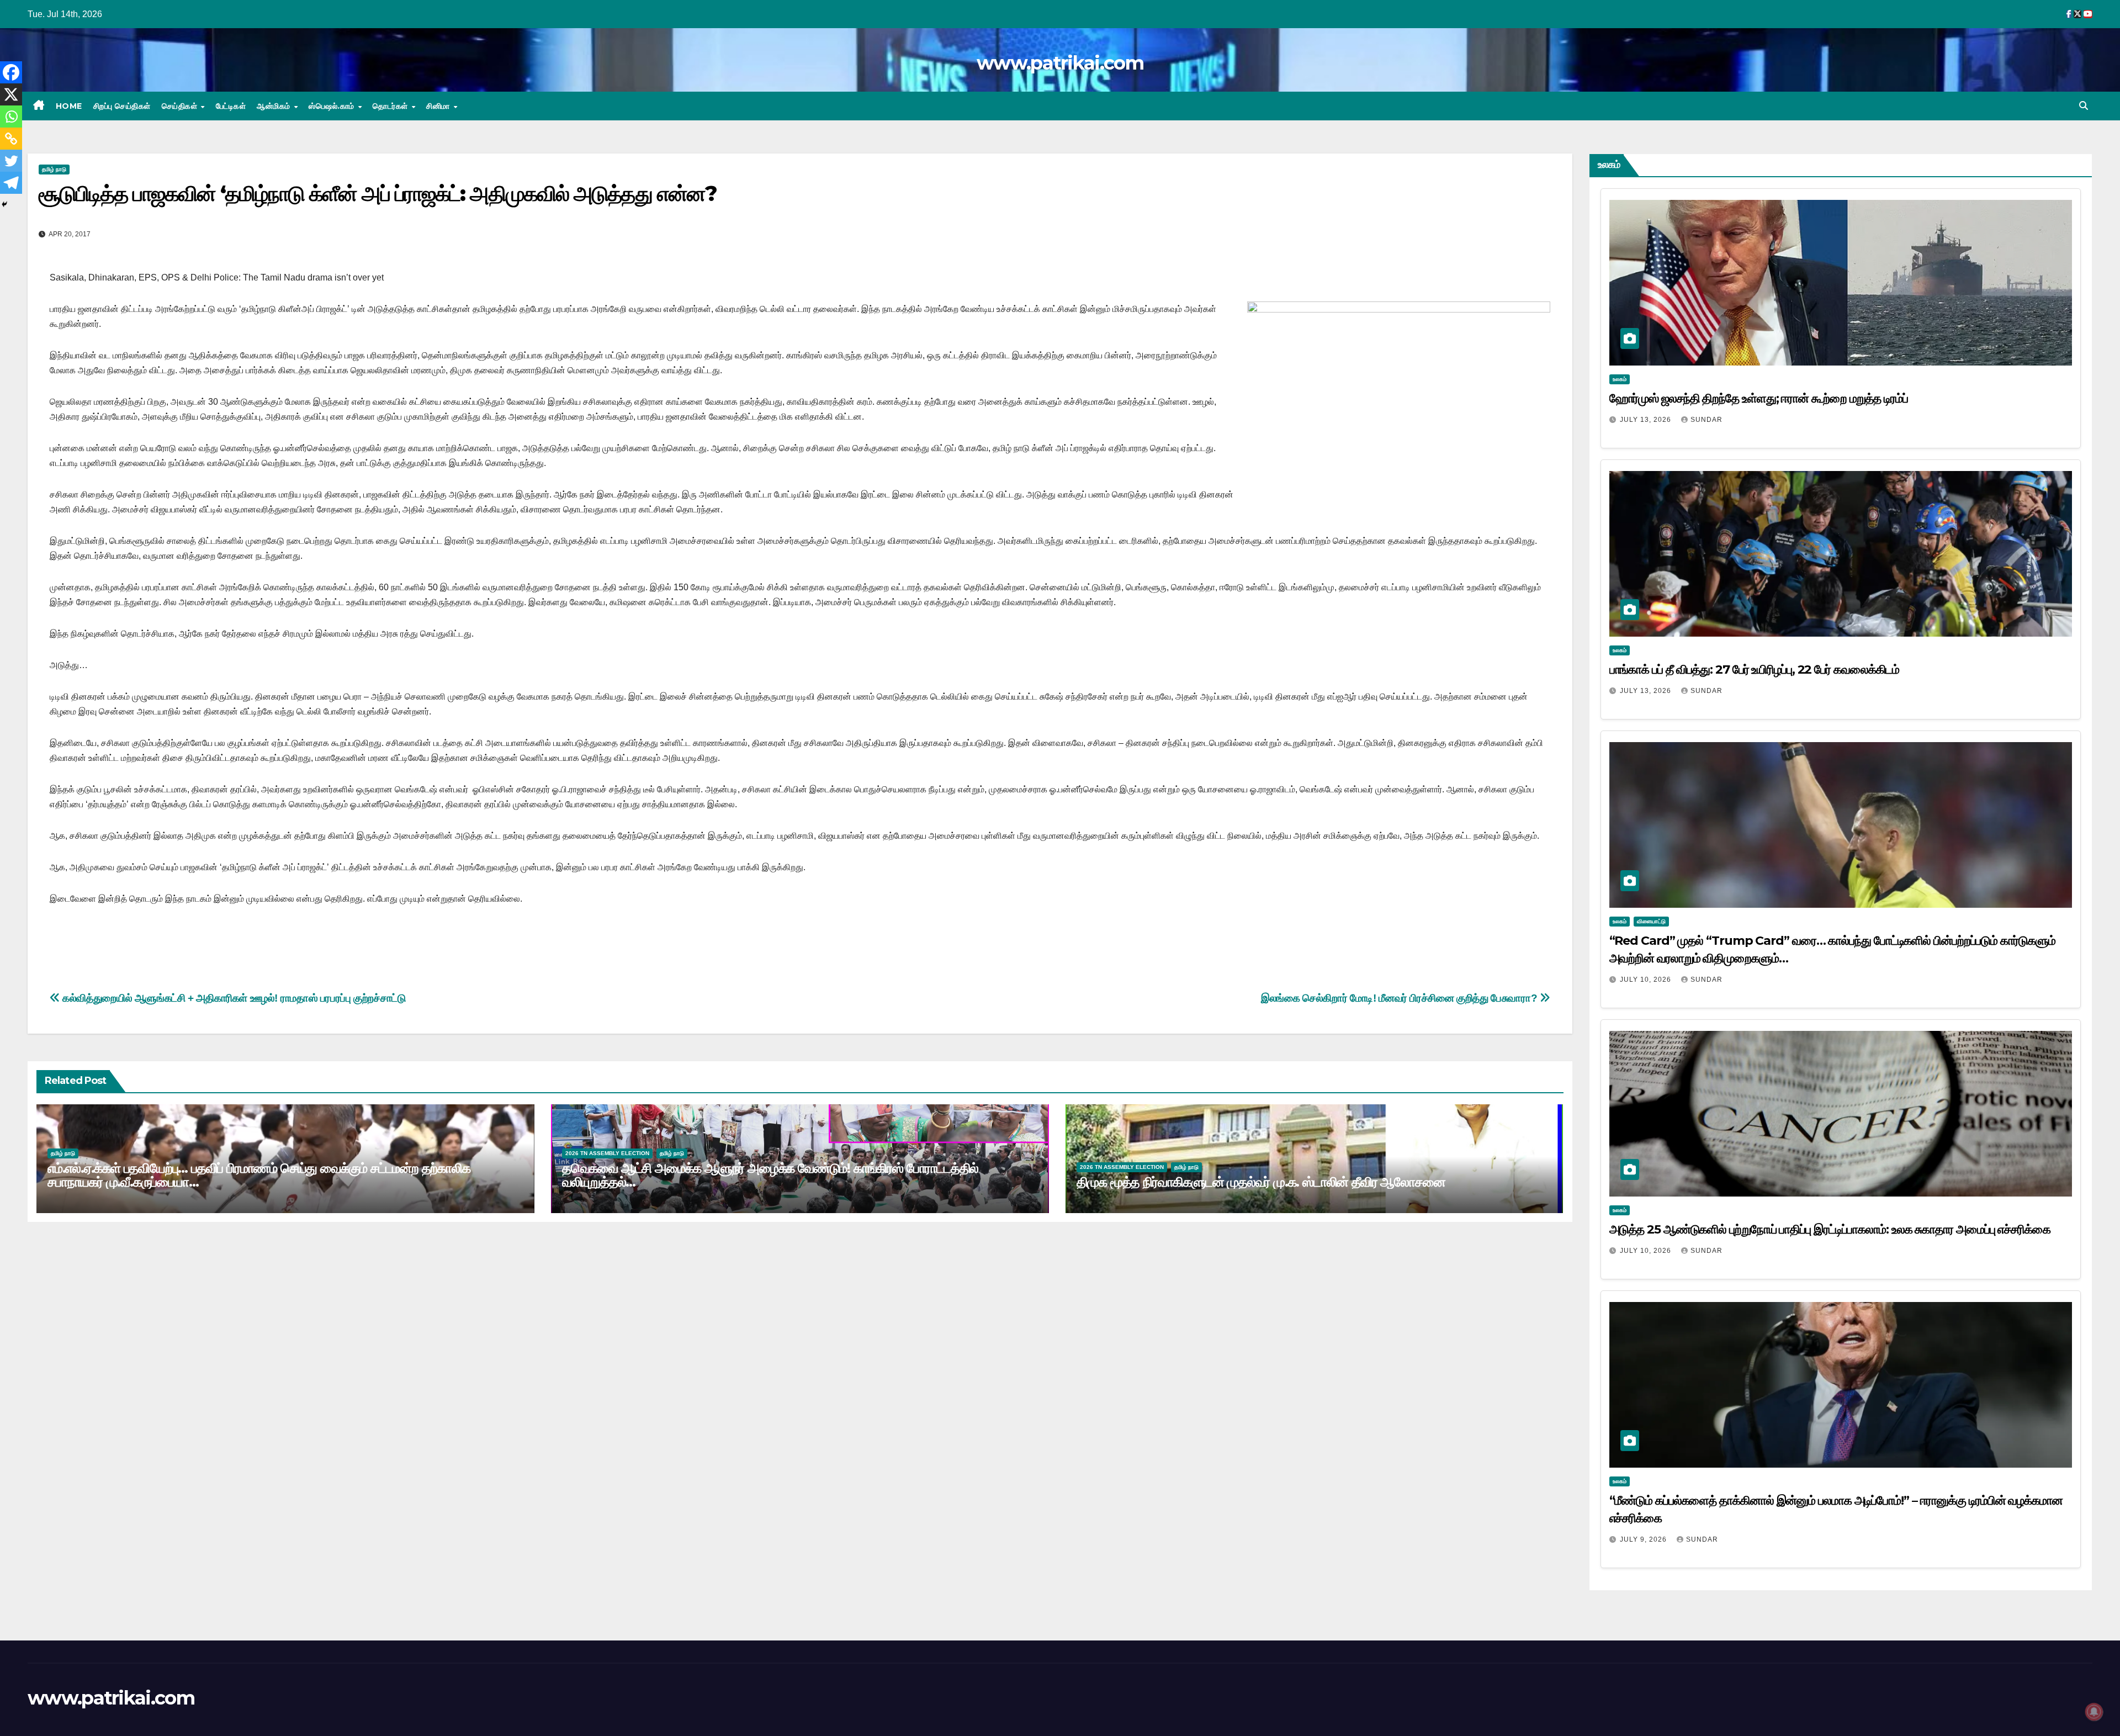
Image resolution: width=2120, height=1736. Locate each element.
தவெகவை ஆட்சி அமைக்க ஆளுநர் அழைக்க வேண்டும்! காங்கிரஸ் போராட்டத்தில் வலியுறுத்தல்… (770, 1175)
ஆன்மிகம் (275, 106)
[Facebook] (11, 72)
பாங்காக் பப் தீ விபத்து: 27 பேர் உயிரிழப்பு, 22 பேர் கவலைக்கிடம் (1755, 669)
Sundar (1706, 420)
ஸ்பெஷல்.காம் (333, 106)
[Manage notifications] (2094, 1712)
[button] (2084, 106)
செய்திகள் (181, 106)
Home (69, 106)
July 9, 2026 (1644, 1539)
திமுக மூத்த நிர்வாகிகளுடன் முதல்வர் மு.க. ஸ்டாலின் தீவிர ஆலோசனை (1261, 1182)
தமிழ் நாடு (54, 169)
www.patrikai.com (1060, 63)
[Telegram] (11, 183)
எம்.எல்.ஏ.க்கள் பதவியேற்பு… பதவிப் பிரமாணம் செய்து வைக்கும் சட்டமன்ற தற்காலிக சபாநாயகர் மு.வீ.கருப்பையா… (259, 1175)
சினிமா (439, 106)
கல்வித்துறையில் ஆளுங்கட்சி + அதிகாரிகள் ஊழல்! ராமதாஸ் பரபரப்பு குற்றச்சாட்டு (233, 998)
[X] (11, 94)
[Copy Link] (11, 139)
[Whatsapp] (11, 117)
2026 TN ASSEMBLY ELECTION (607, 1153)
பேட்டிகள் (231, 106)
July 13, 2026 (1647, 420)
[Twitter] (11, 161)
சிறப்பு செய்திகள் (122, 106)
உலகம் (1620, 379)
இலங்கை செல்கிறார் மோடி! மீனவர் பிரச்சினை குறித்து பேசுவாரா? (1400, 998)
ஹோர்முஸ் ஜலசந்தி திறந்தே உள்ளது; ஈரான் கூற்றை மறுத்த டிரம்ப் (1759, 398)
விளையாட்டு (1651, 921)
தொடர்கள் (391, 106)
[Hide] (4, 204)
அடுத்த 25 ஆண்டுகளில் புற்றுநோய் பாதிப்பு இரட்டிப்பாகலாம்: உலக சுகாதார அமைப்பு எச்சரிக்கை (1830, 1229)
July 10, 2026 (1647, 980)
